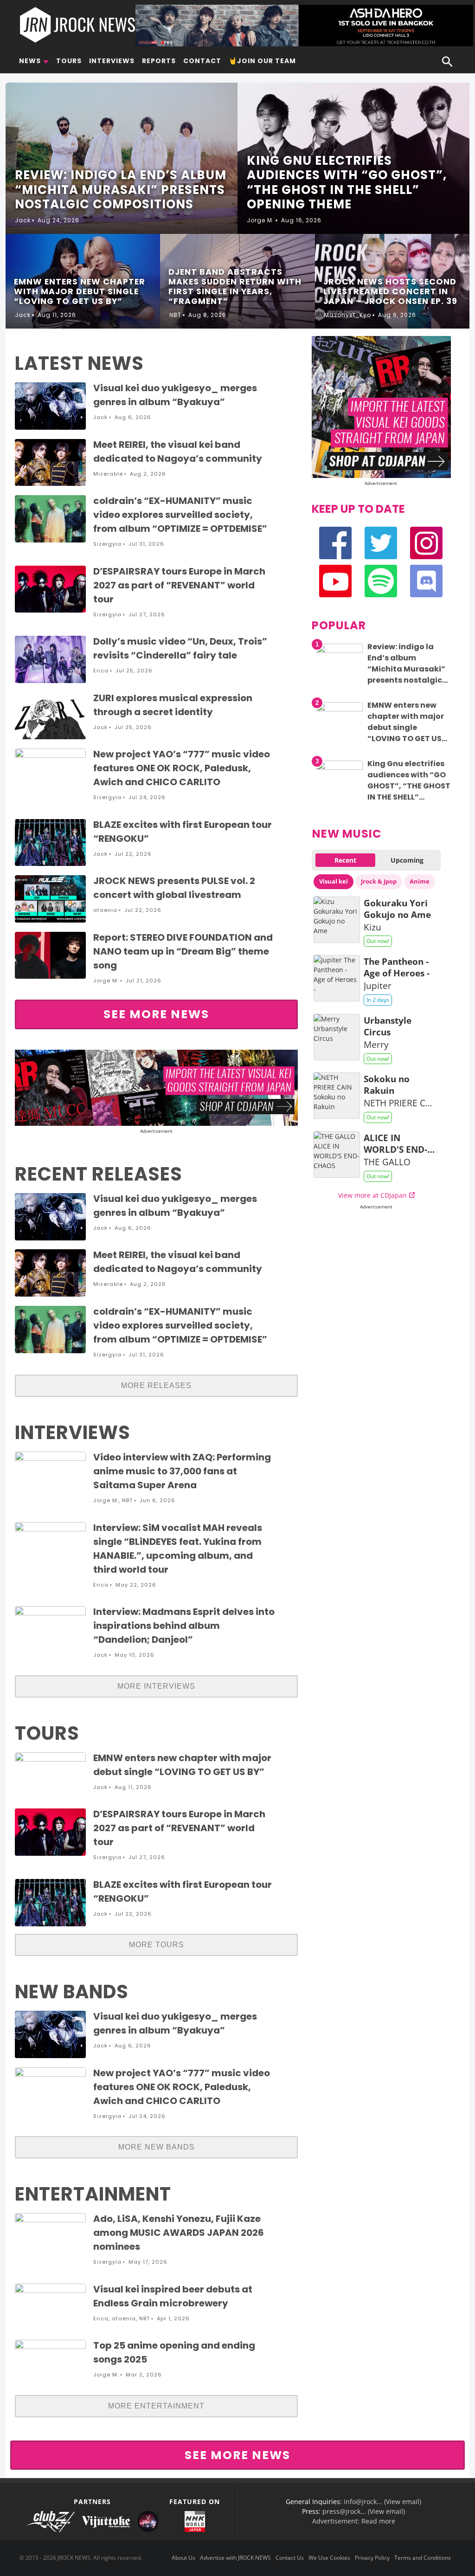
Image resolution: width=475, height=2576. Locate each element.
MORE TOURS (157, 1945)
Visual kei (334, 881)
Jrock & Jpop (379, 881)
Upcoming (407, 860)
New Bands (72, 1992)
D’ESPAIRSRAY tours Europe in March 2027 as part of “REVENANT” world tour (179, 585)
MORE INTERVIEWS (156, 1686)
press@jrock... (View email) (364, 2511)
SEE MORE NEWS (156, 1014)
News (30, 61)
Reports (159, 61)
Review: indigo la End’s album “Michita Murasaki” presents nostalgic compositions (406, 669)
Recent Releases (99, 1174)
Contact (202, 61)
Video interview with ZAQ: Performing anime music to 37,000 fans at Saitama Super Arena (182, 1471)
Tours (69, 61)
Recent (345, 860)
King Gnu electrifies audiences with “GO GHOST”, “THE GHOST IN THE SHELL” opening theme (409, 786)
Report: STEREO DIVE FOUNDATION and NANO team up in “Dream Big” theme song (183, 951)
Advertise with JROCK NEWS (235, 2558)
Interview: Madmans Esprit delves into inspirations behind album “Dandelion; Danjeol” (184, 1626)
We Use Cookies (329, 2558)
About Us (183, 2558)
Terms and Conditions (423, 2558)
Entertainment (93, 2194)
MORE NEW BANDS (157, 2147)
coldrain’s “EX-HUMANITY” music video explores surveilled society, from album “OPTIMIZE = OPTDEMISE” (180, 515)
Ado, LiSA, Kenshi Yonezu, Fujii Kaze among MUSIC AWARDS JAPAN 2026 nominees (179, 2233)
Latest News (79, 363)
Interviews (112, 61)
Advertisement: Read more (354, 2521)
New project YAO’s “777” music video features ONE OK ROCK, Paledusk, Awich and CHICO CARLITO (182, 768)
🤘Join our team (262, 61)
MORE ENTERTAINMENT (156, 2406)
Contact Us (290, 2558)
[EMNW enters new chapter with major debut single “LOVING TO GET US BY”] (340, 709)
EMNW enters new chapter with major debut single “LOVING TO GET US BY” (406, 727)
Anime (420, 881)
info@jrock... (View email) (382, 2502)
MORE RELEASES (156, 1385)
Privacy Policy (372, 2558)
